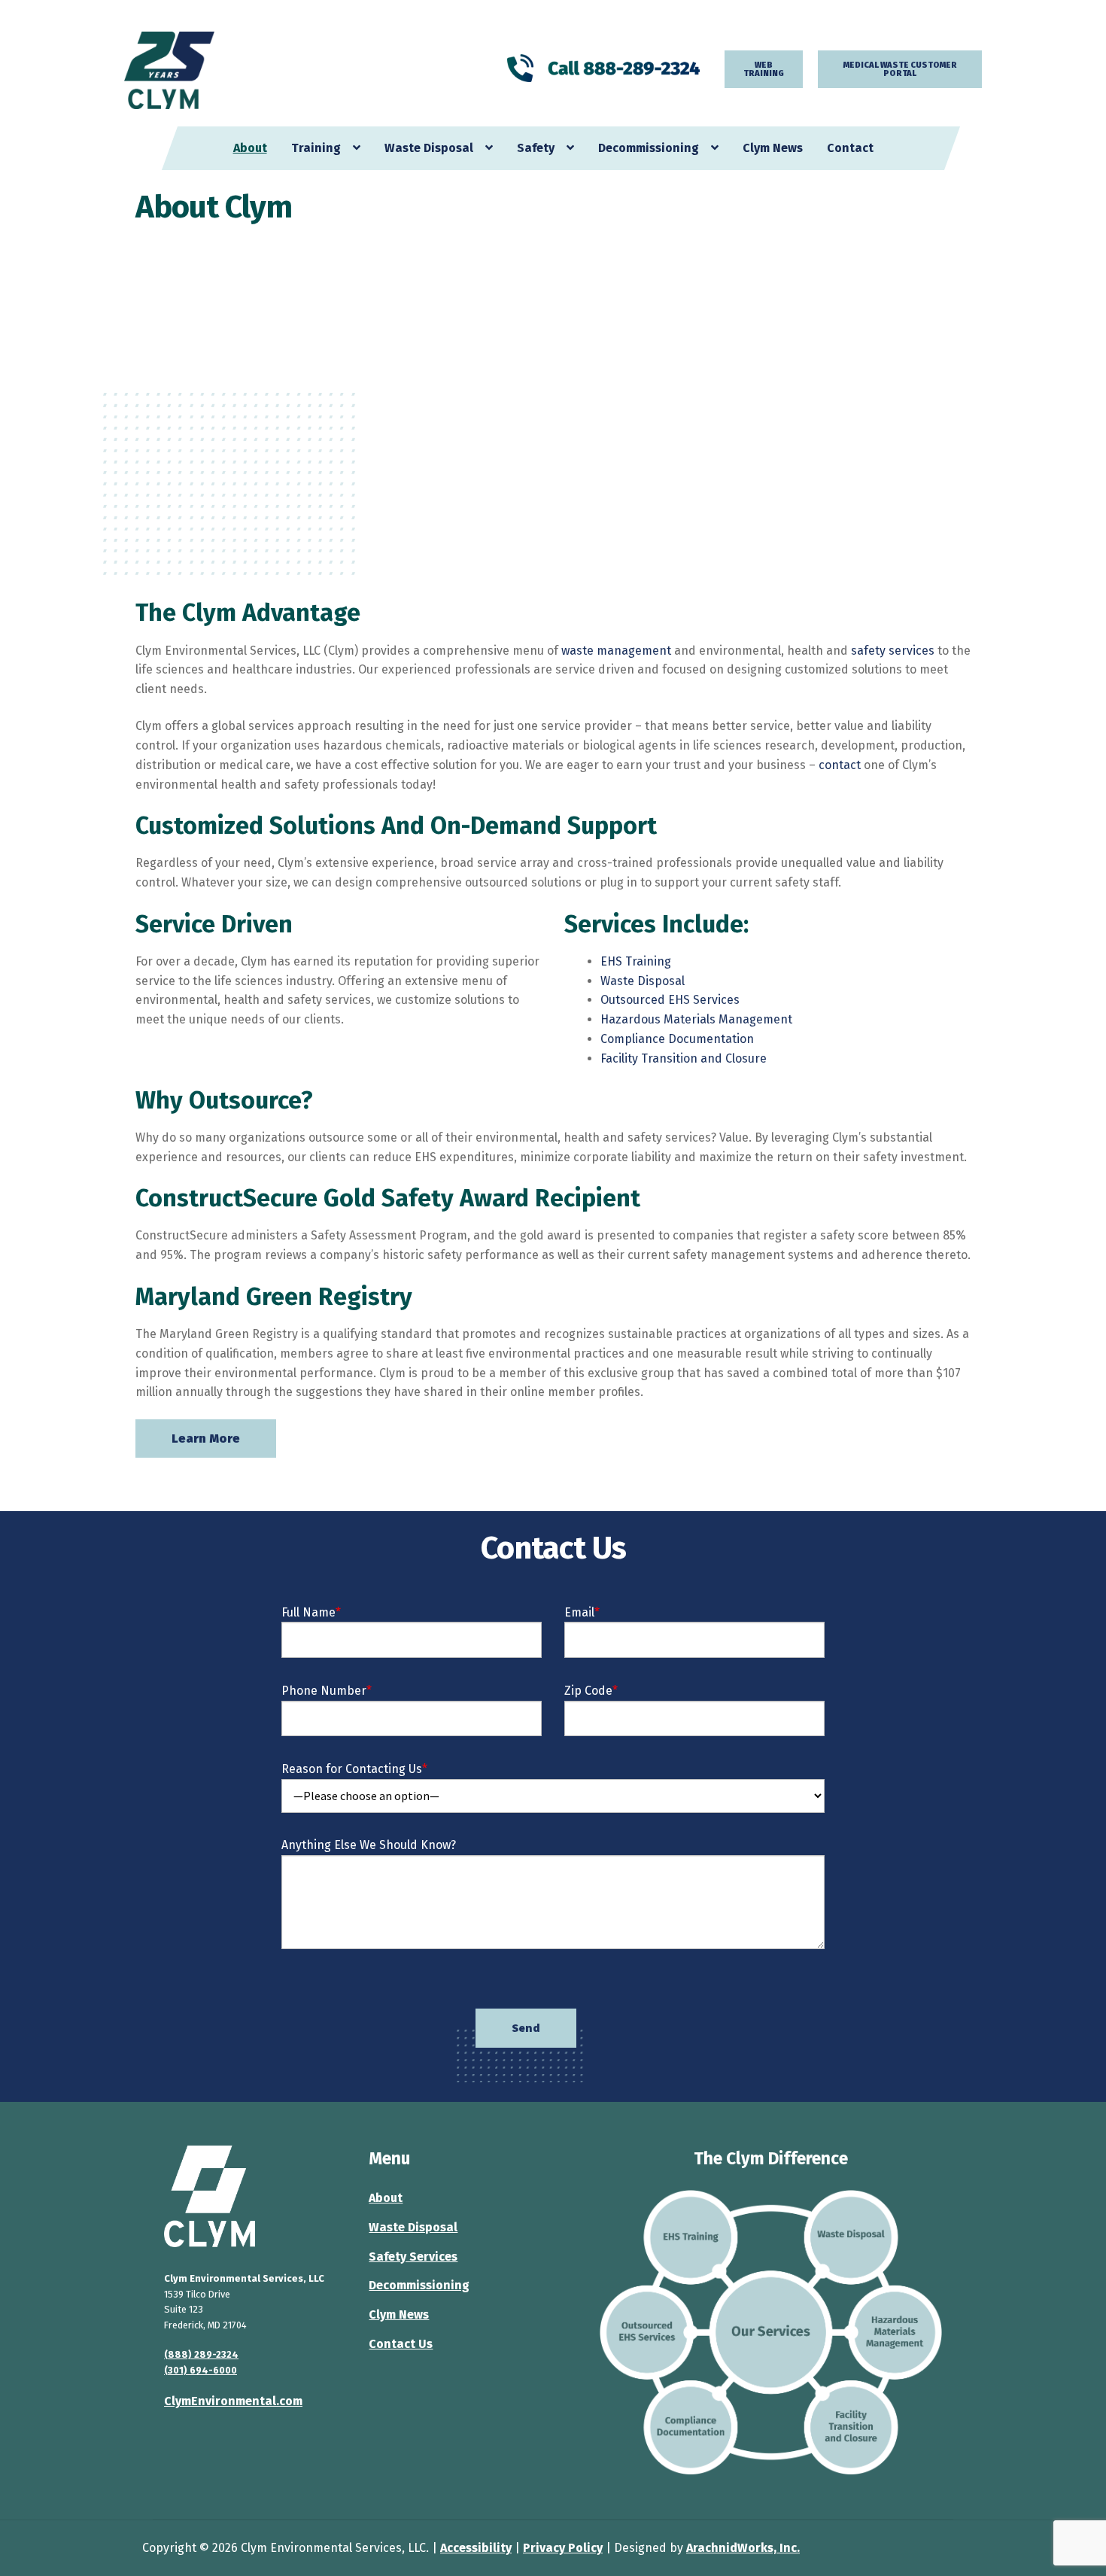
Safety (536, 148)
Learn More (206, 1439)
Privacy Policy (563, 2548)
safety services (893, 651)
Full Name (311, 1612)
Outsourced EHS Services (670, 1000)
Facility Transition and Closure (684, 1058)
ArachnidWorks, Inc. (743, 2548)
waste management (616, 651)
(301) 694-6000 (201, 2370)
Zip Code (591, 1691)
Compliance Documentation (677, 1039)
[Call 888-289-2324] (604, 68)
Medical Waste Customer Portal (900, 69)
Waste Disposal (429, 148)
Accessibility (476, 2548)
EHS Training (636, 961)
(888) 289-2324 (201, 2354)
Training (316, 148)
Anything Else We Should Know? (369, 1845)
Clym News (773, 148)
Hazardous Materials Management (696, 1019)
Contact (850, 148)
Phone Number (327, 1691)
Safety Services (413, 2257)
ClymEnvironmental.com (233, 2401)
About (250, 148)
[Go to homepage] (249, 2196)
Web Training (764, 69)
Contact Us (401, 2344)
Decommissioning (649, 148)
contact (840, 765)
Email (582, 1612)
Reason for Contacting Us (354, 1769)
